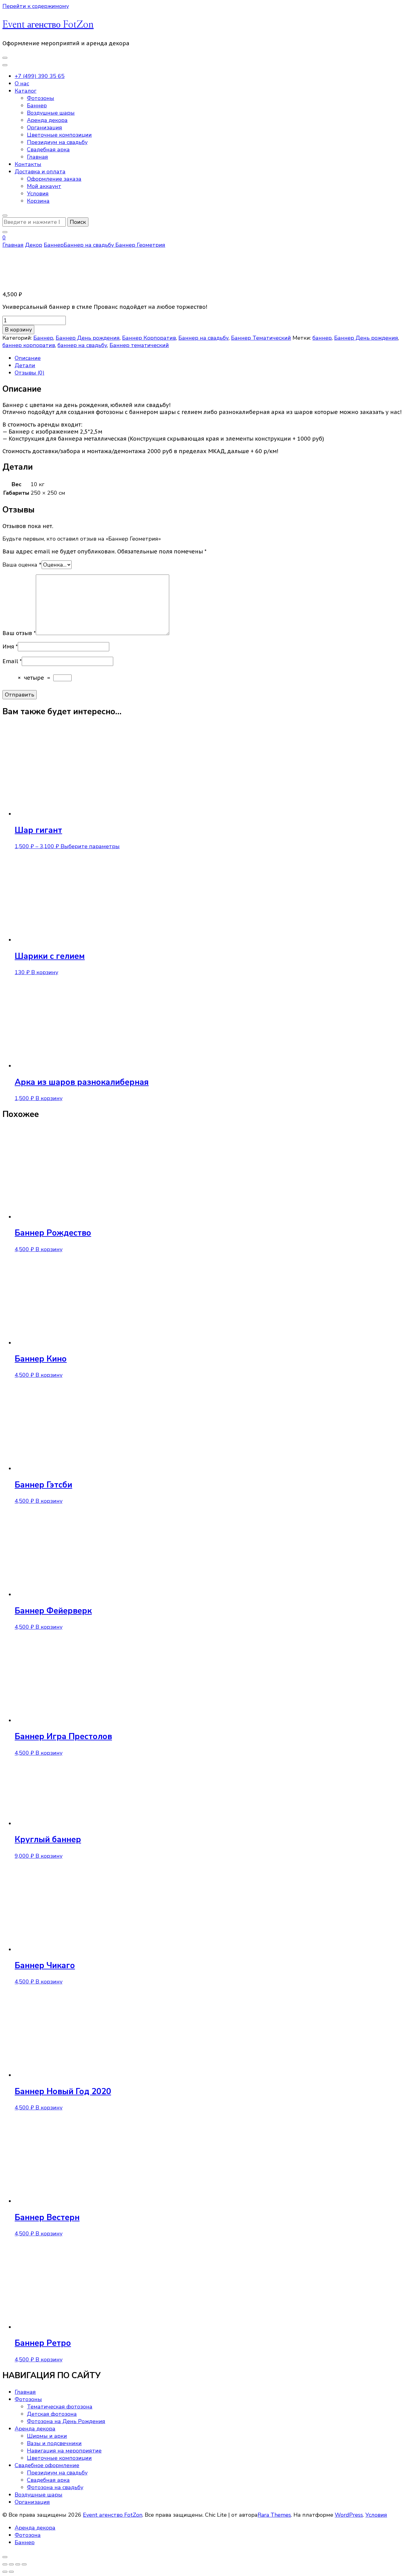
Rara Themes (274, 2515)
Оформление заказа (54, 179)
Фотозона (28, 2535)
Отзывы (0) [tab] (30, 373)
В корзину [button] (45, 972)
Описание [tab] (28, 358)
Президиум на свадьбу (57, 142)
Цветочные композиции (59, 135)
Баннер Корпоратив (149, 338)
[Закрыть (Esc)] (24, 2564)
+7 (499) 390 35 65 (40, 76)
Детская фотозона (52, 2414)
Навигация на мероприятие (64, 2451)
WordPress (349, 2515)
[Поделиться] (18, 2564)
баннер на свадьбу (82, 345)
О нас (22, 83)
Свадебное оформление (47, 2465)
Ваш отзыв (19, 633)
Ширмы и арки (47, 2436)
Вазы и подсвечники (54, 2443)
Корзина (38, 201)
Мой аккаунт (44, 186)
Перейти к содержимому (36, 6)
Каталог (26, 91)
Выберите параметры (90, 846)
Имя (10, 647)
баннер (322, 338)
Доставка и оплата (40, 172)
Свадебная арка (48, 150)
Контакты (28, 164)
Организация (45, 128)
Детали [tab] (25, 365)
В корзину (18, 330)
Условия (38, 194)
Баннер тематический (139, 345)
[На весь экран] (11, 2564)
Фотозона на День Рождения (66, 2421)
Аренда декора (47, 120)
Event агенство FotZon (48, 25)
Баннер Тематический (261, 338)
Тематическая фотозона (60, 2407)
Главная (37, 157)
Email (12, 661)
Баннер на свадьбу (203, 338)
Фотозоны (41, 98)
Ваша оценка (22, 565)
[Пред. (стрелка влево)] (5, 2572)
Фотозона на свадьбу (55, 2487)
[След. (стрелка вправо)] (11, 2572)
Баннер (37, 105)
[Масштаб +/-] (5, 2564)
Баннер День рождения (88, 338)
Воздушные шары (51, 113)
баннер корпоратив (29, 345)
